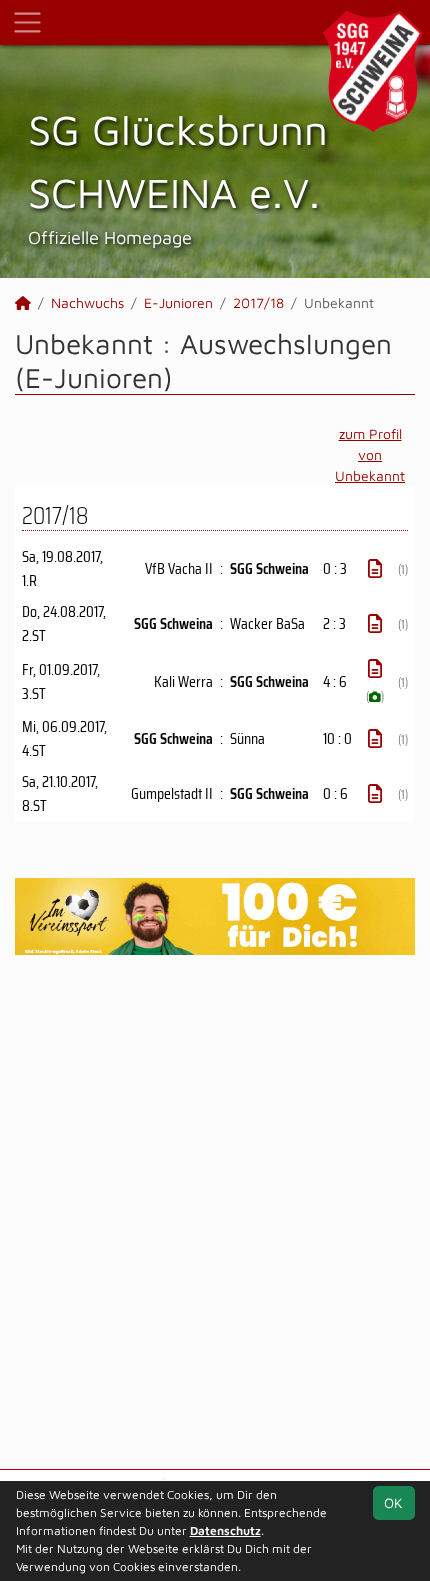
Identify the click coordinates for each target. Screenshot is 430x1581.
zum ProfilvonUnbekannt (370, 454)
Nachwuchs (87, 302)
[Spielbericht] (375, 569)
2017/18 (258, 302)
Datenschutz (225, 1530)
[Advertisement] (215, 1212)
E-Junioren (178, 302)
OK (393, 1502)
